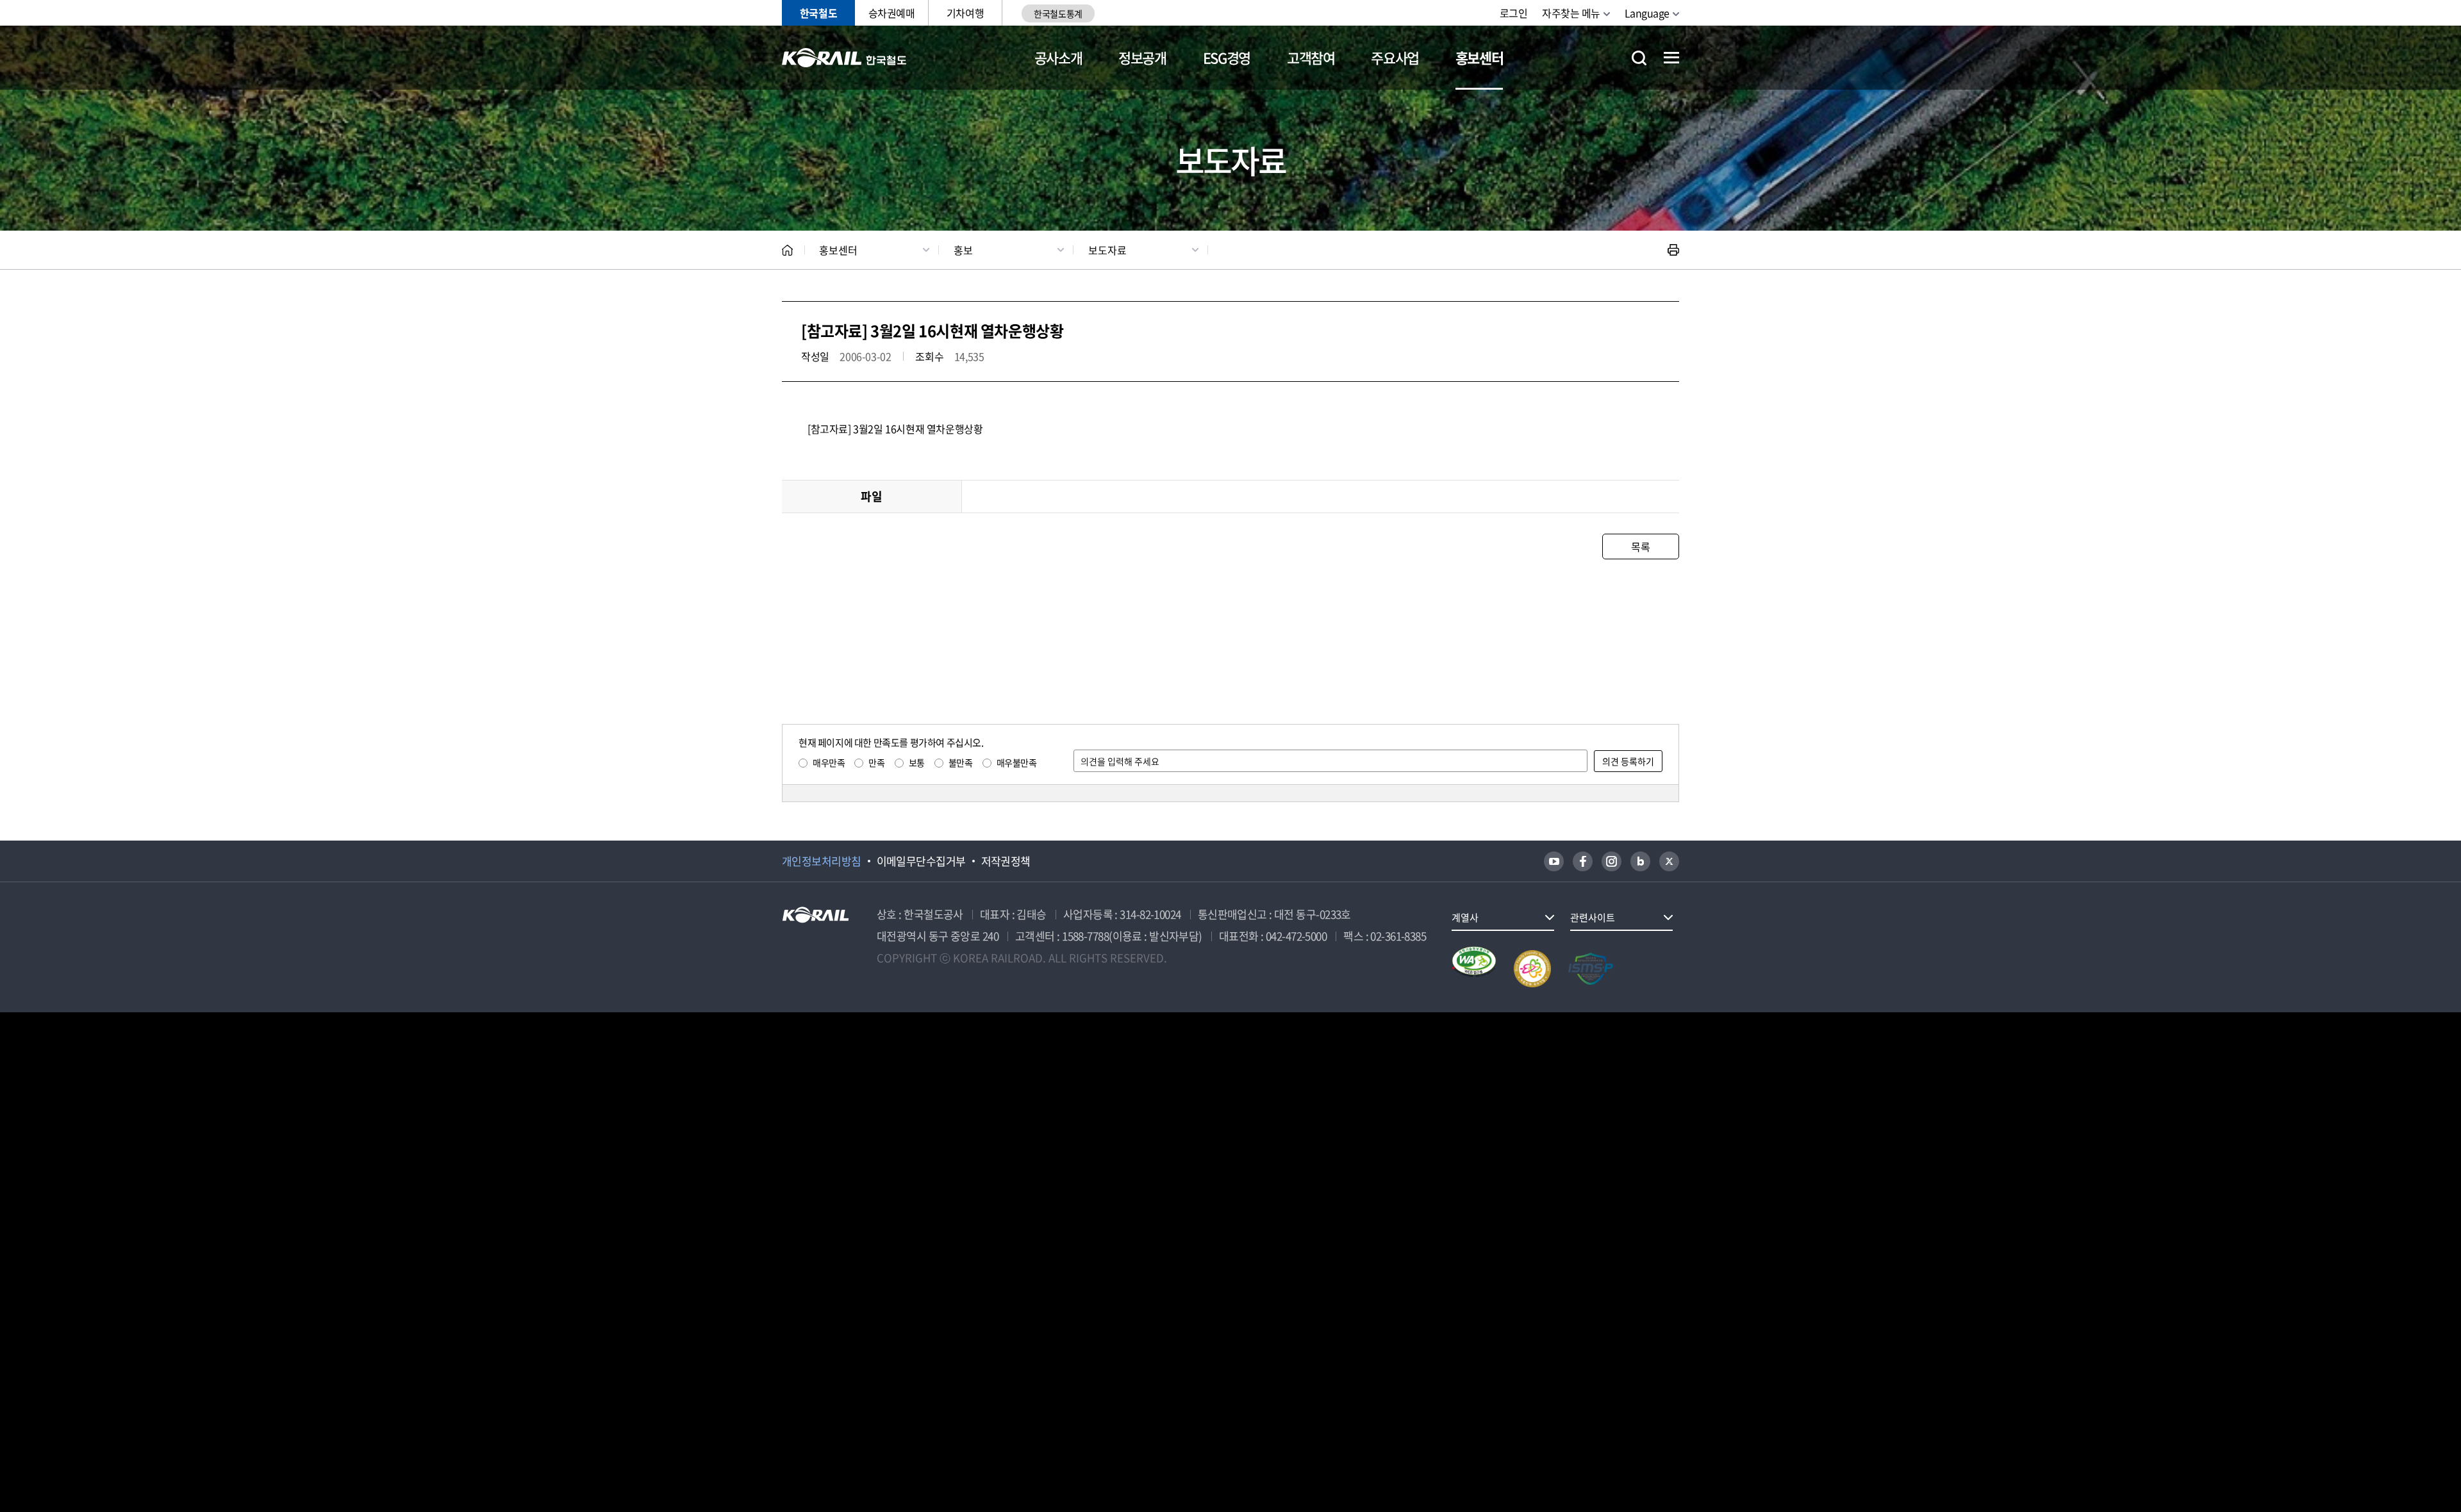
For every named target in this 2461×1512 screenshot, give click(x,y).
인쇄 (1673, 250)
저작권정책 (1006, 861)
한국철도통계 (1058, 13)
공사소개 (1058, 57)
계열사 (1465, 917)
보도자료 (1107, 250)
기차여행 (965, 13)
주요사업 (1395, 57)
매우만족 (829, 762)
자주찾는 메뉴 (1571, 13)
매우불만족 (1017, 762)
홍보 (963, 250)
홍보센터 (1479, 57)
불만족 (961, 762)
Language (1647, 13)
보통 (917, 762)
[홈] (787, 250)
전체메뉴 (1671, 58)
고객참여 (1311, 57)
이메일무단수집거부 (921, 861)
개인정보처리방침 (822, 861)
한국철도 (818, 13)
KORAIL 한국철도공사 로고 (844, 58)
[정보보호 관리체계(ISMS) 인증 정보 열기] (1591, 969)
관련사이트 (1593, 917)
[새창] (1554, 861)
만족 (876, 762)
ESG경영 (1227, 57)
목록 (1640, 546)
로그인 (1514, 13)
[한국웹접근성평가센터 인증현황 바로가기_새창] (1474, 969)
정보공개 (1142, 57)
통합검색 (1639, 58)
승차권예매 (892, 13)
